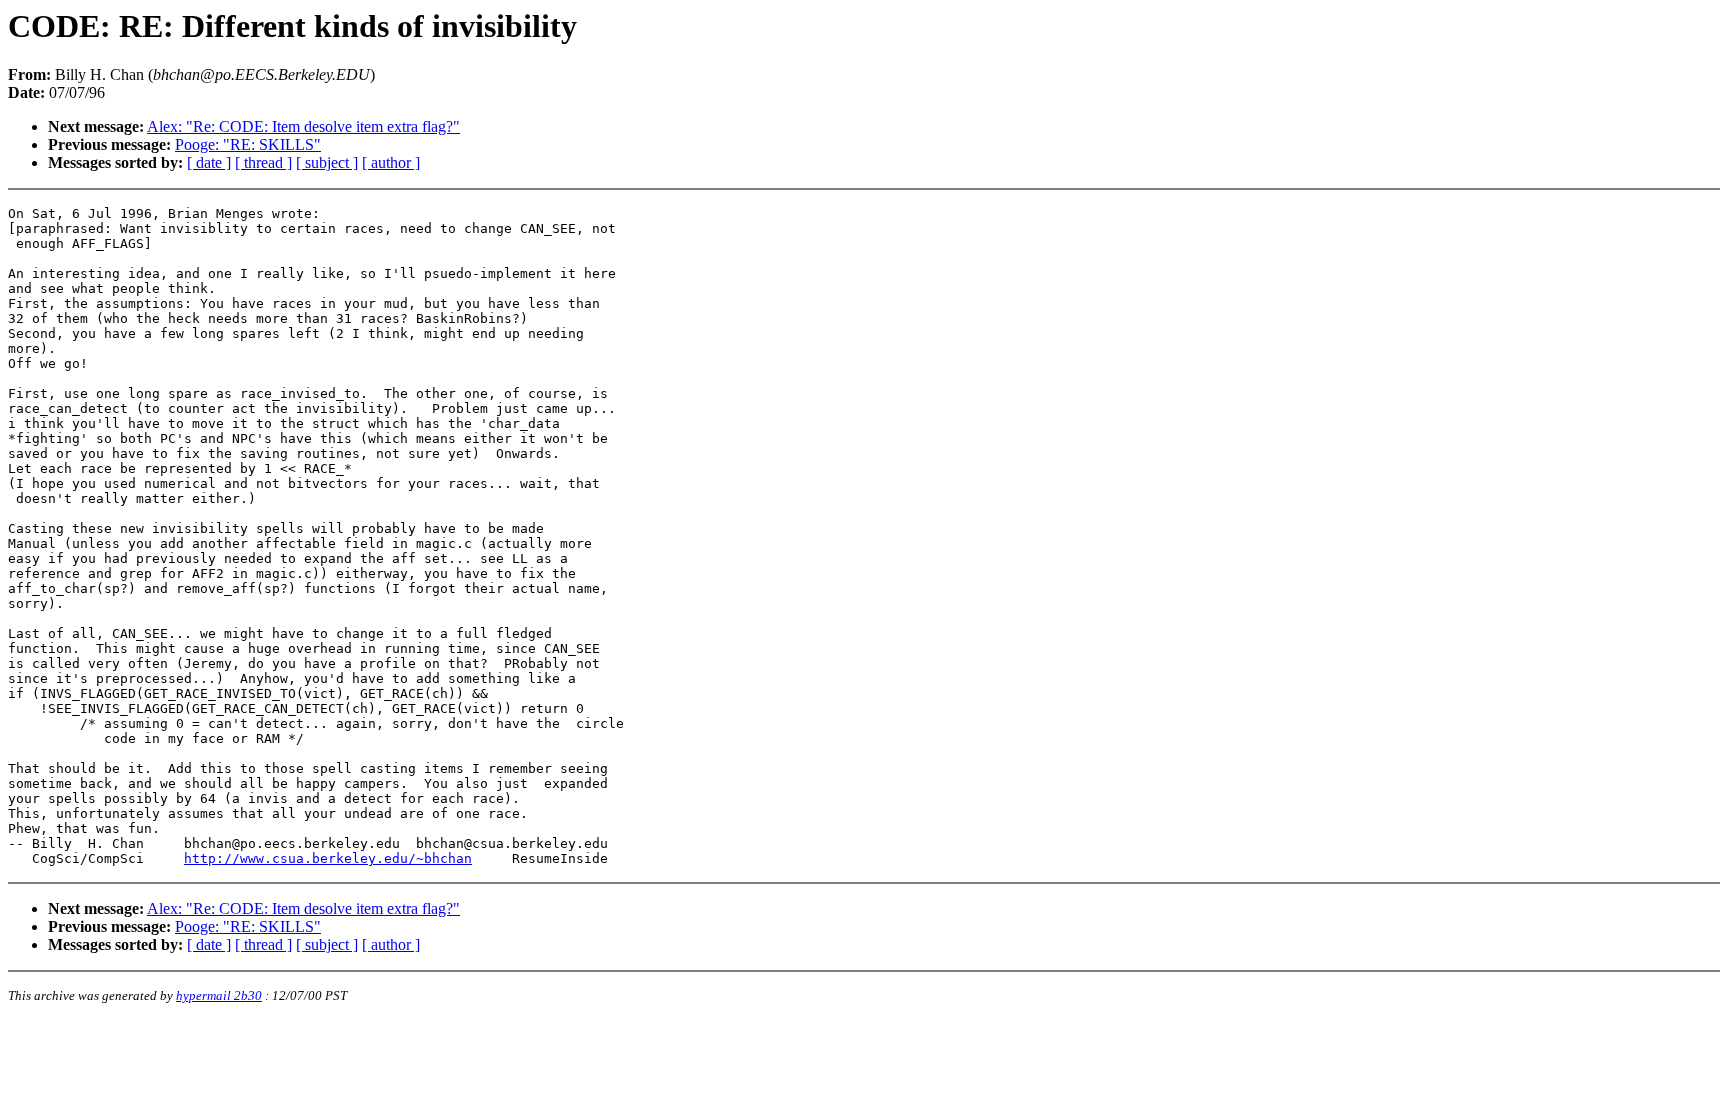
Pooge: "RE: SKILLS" (248, 144)
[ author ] (391, 162)
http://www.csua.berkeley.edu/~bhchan (328, 858)
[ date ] (209, 162)
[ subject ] (327, 162)
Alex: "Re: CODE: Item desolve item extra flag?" (303, 126)
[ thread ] (263, 162)
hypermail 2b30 (219, 995)
